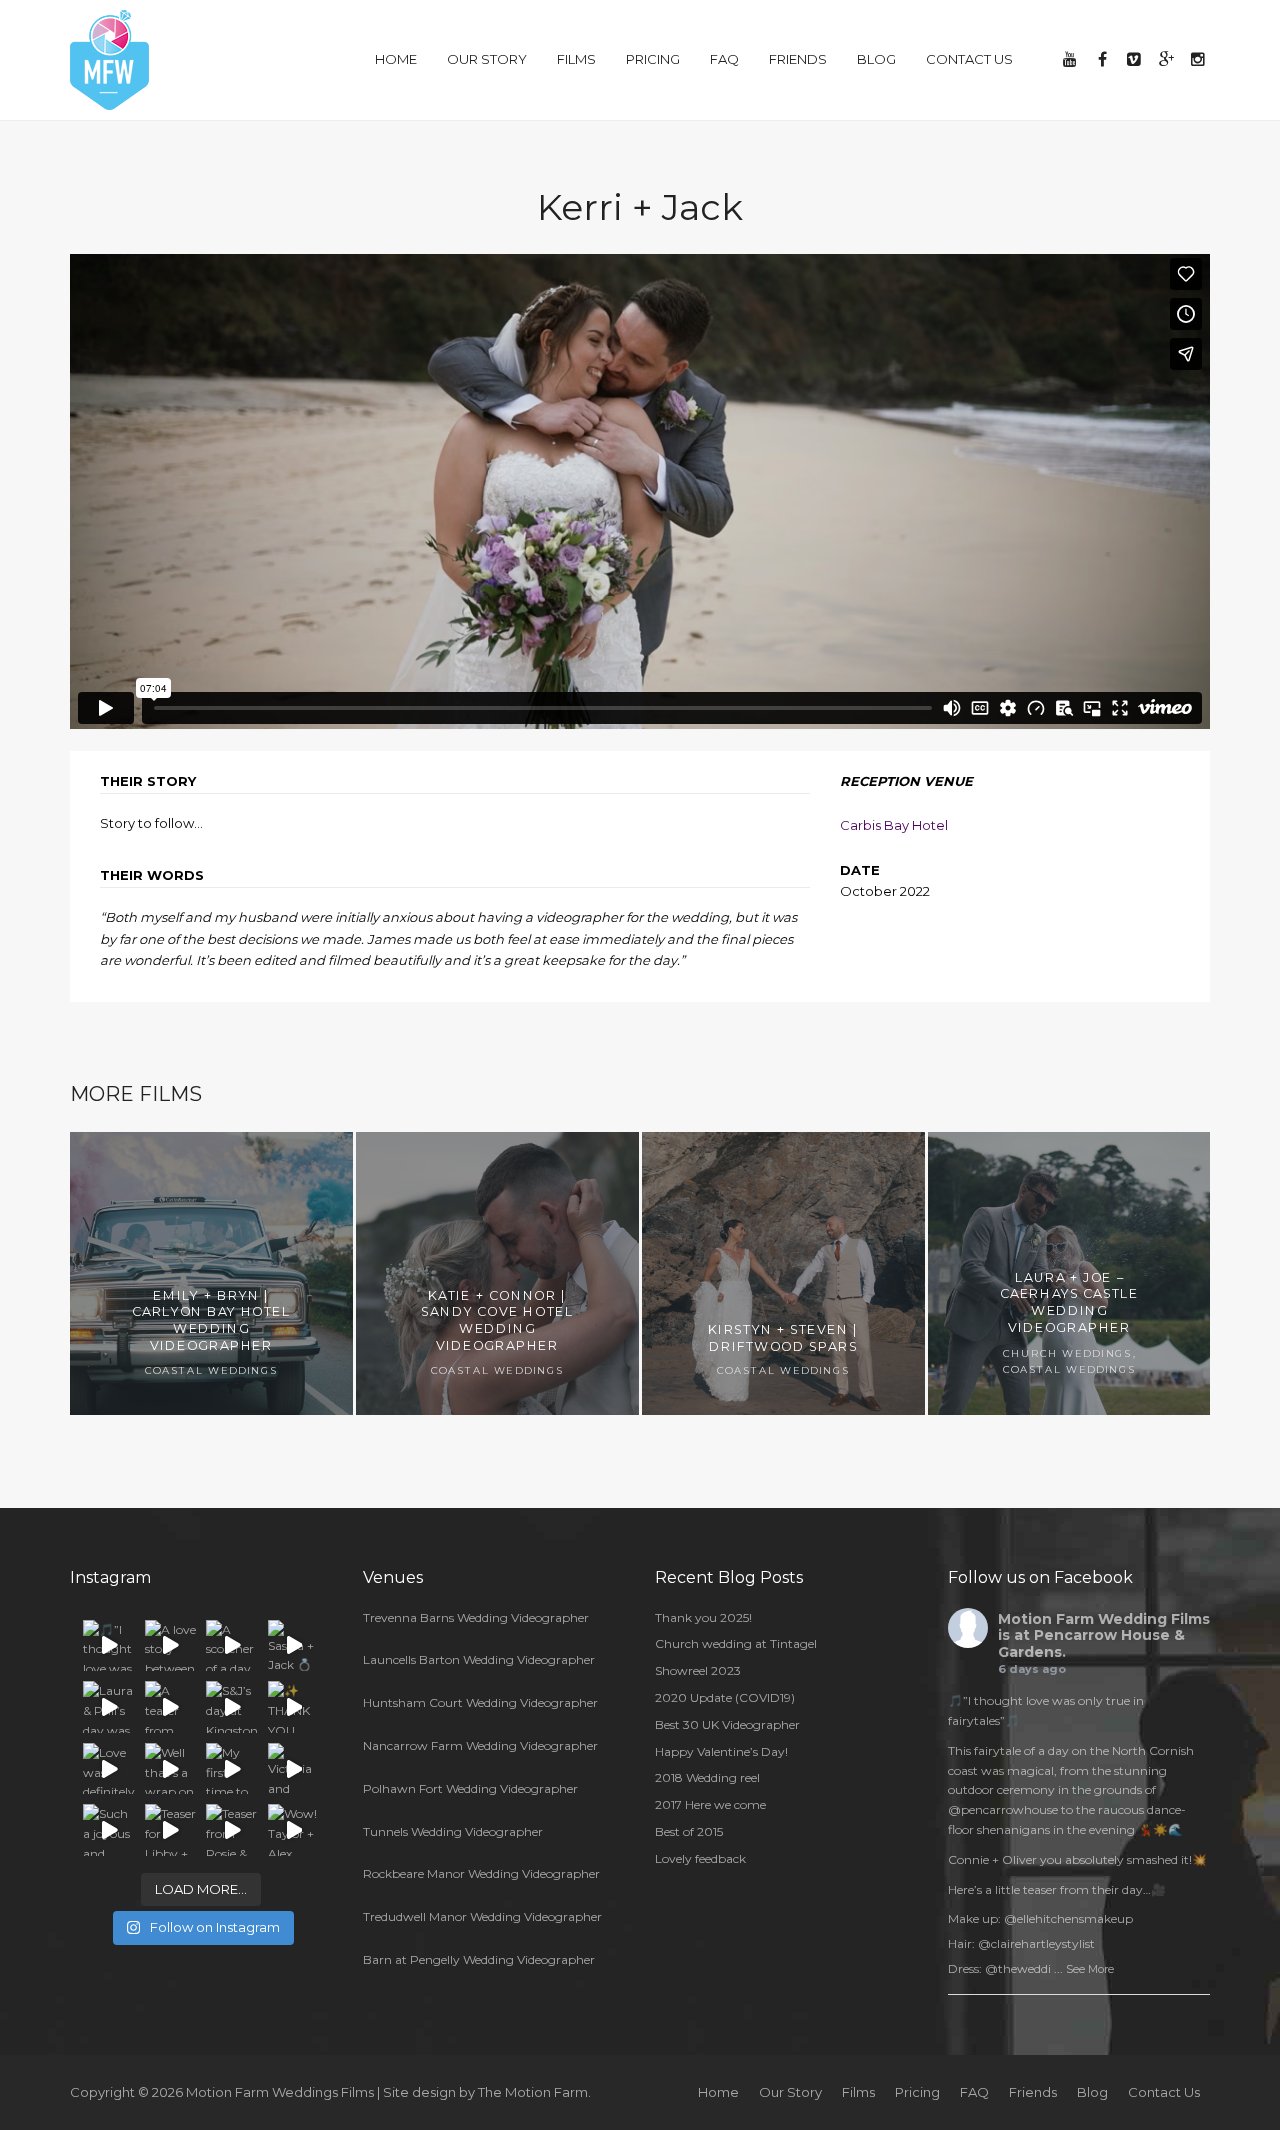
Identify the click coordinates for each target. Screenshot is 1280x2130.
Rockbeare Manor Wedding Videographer (481, 1873)
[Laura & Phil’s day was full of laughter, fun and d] (109, 1707)
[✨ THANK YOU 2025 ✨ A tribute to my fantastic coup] (294, 1707)
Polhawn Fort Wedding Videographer (470, 1788)
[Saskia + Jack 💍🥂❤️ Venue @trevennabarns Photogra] (294, 1646)
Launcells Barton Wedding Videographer (479, 1659)
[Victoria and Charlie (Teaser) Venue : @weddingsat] (294, 1769)
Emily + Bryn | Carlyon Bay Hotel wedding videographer (211, 1319)
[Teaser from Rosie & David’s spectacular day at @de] (232, 1830)
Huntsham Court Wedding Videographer (480, 1702)
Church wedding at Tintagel (736, 1643)
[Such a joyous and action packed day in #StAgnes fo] (109, 1830)
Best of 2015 (689, 1831)
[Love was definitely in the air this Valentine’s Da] (109, 1769)
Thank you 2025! (703, 1617)
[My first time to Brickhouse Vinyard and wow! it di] (232, 1769)
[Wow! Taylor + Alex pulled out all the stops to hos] (294, 1830)
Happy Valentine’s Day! (721, 1751)
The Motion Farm (533, 2092)
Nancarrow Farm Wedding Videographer (480, 1745)
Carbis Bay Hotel (894, 825)
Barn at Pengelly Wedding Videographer (479, 1959)
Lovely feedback (700, 1858)
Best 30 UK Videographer (727, 1724)
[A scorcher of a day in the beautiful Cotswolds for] (232, 1646)
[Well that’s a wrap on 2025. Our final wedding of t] (171, 1769)
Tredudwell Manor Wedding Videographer (482, 1916)
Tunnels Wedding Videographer (453, 1831)
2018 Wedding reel (707, 1777)
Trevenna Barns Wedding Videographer (476, 1617)
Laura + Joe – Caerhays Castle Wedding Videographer (1070, 1301)
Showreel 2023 (698, 1670)
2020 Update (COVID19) (725, 1697)
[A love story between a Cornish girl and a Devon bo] (171, 1646)
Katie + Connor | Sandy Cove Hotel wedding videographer (497, 1319)
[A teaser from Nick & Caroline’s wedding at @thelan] (171, 1707)
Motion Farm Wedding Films (1104, 1619)
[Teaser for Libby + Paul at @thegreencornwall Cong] (171, 1830)
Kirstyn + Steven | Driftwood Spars (783, 1338)
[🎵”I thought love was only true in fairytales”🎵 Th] (109, 1646)
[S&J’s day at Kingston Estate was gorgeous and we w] (232, 1707)
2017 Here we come (710, 1804)
